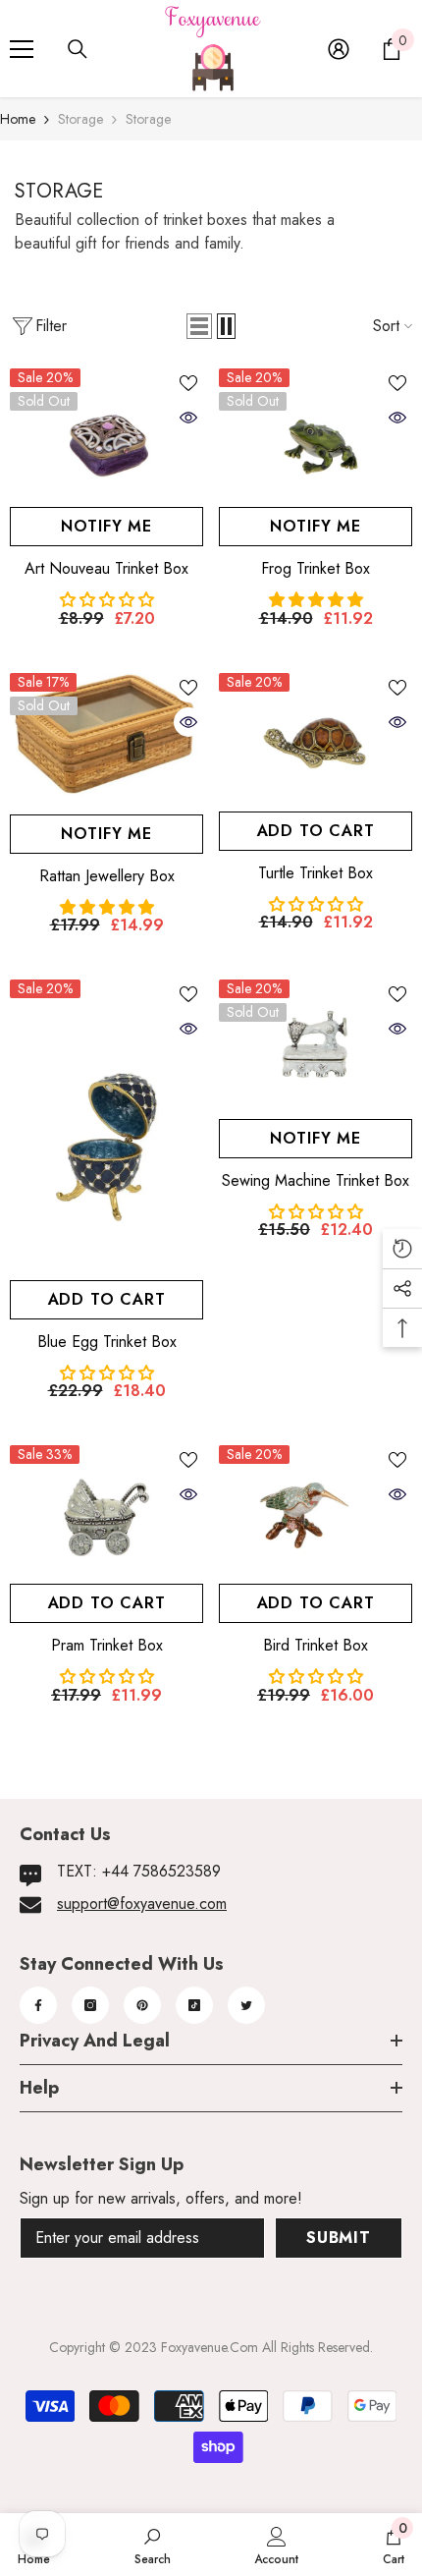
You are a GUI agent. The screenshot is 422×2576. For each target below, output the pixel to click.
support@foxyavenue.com (142, 1904)
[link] (153, 2545)
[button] (199, 326)
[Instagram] (90, 2005)
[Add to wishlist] (188, 383)
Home (18, 119)
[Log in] (339, 49)
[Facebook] (38, 2005)
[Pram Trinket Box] (106, 1510)
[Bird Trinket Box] (316, 1510)
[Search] (78, 49)
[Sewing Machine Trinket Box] (316, 1044)
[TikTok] (194, 2005)
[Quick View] (188, 418)
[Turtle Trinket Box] (316, 737)
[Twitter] (246, 2005)
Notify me (106, 526)
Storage (80, 119)
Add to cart (316, 831)
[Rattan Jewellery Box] (106, 739)
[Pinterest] (142, 2005)
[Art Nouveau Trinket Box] (106, 433)
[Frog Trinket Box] (316, 433)
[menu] (22, 49)
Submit (339, 2238)
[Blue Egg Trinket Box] (106, 1124)
